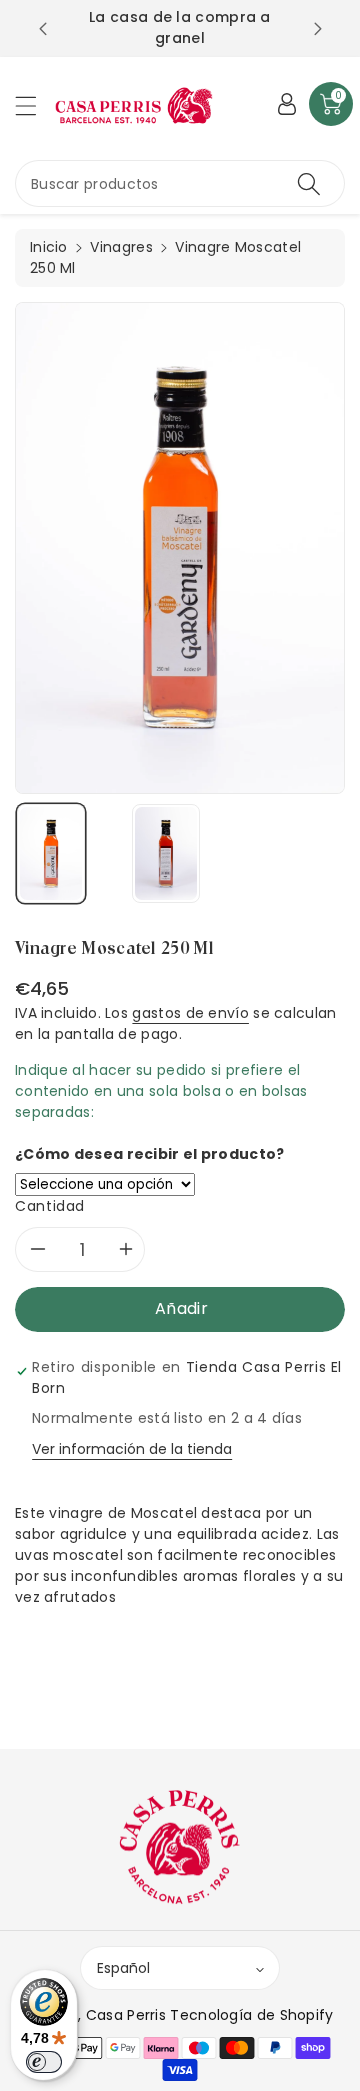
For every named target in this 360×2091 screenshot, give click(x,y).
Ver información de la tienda (132, 1449)
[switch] (44, 2062)
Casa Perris (126, 2015)
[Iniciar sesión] (287, 104)
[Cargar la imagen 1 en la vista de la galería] (51, 853)
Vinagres (121, 247)
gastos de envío (190, 1013)
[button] (35, 105)
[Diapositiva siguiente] (318, 29)
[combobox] (180, 183)
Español (123, 1968)
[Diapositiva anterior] (43, 29)
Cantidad (50, 1206)
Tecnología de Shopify (251, 2015)
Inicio (49, 247)
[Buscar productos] (309, 183)
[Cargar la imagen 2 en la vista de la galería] (166, 853)
